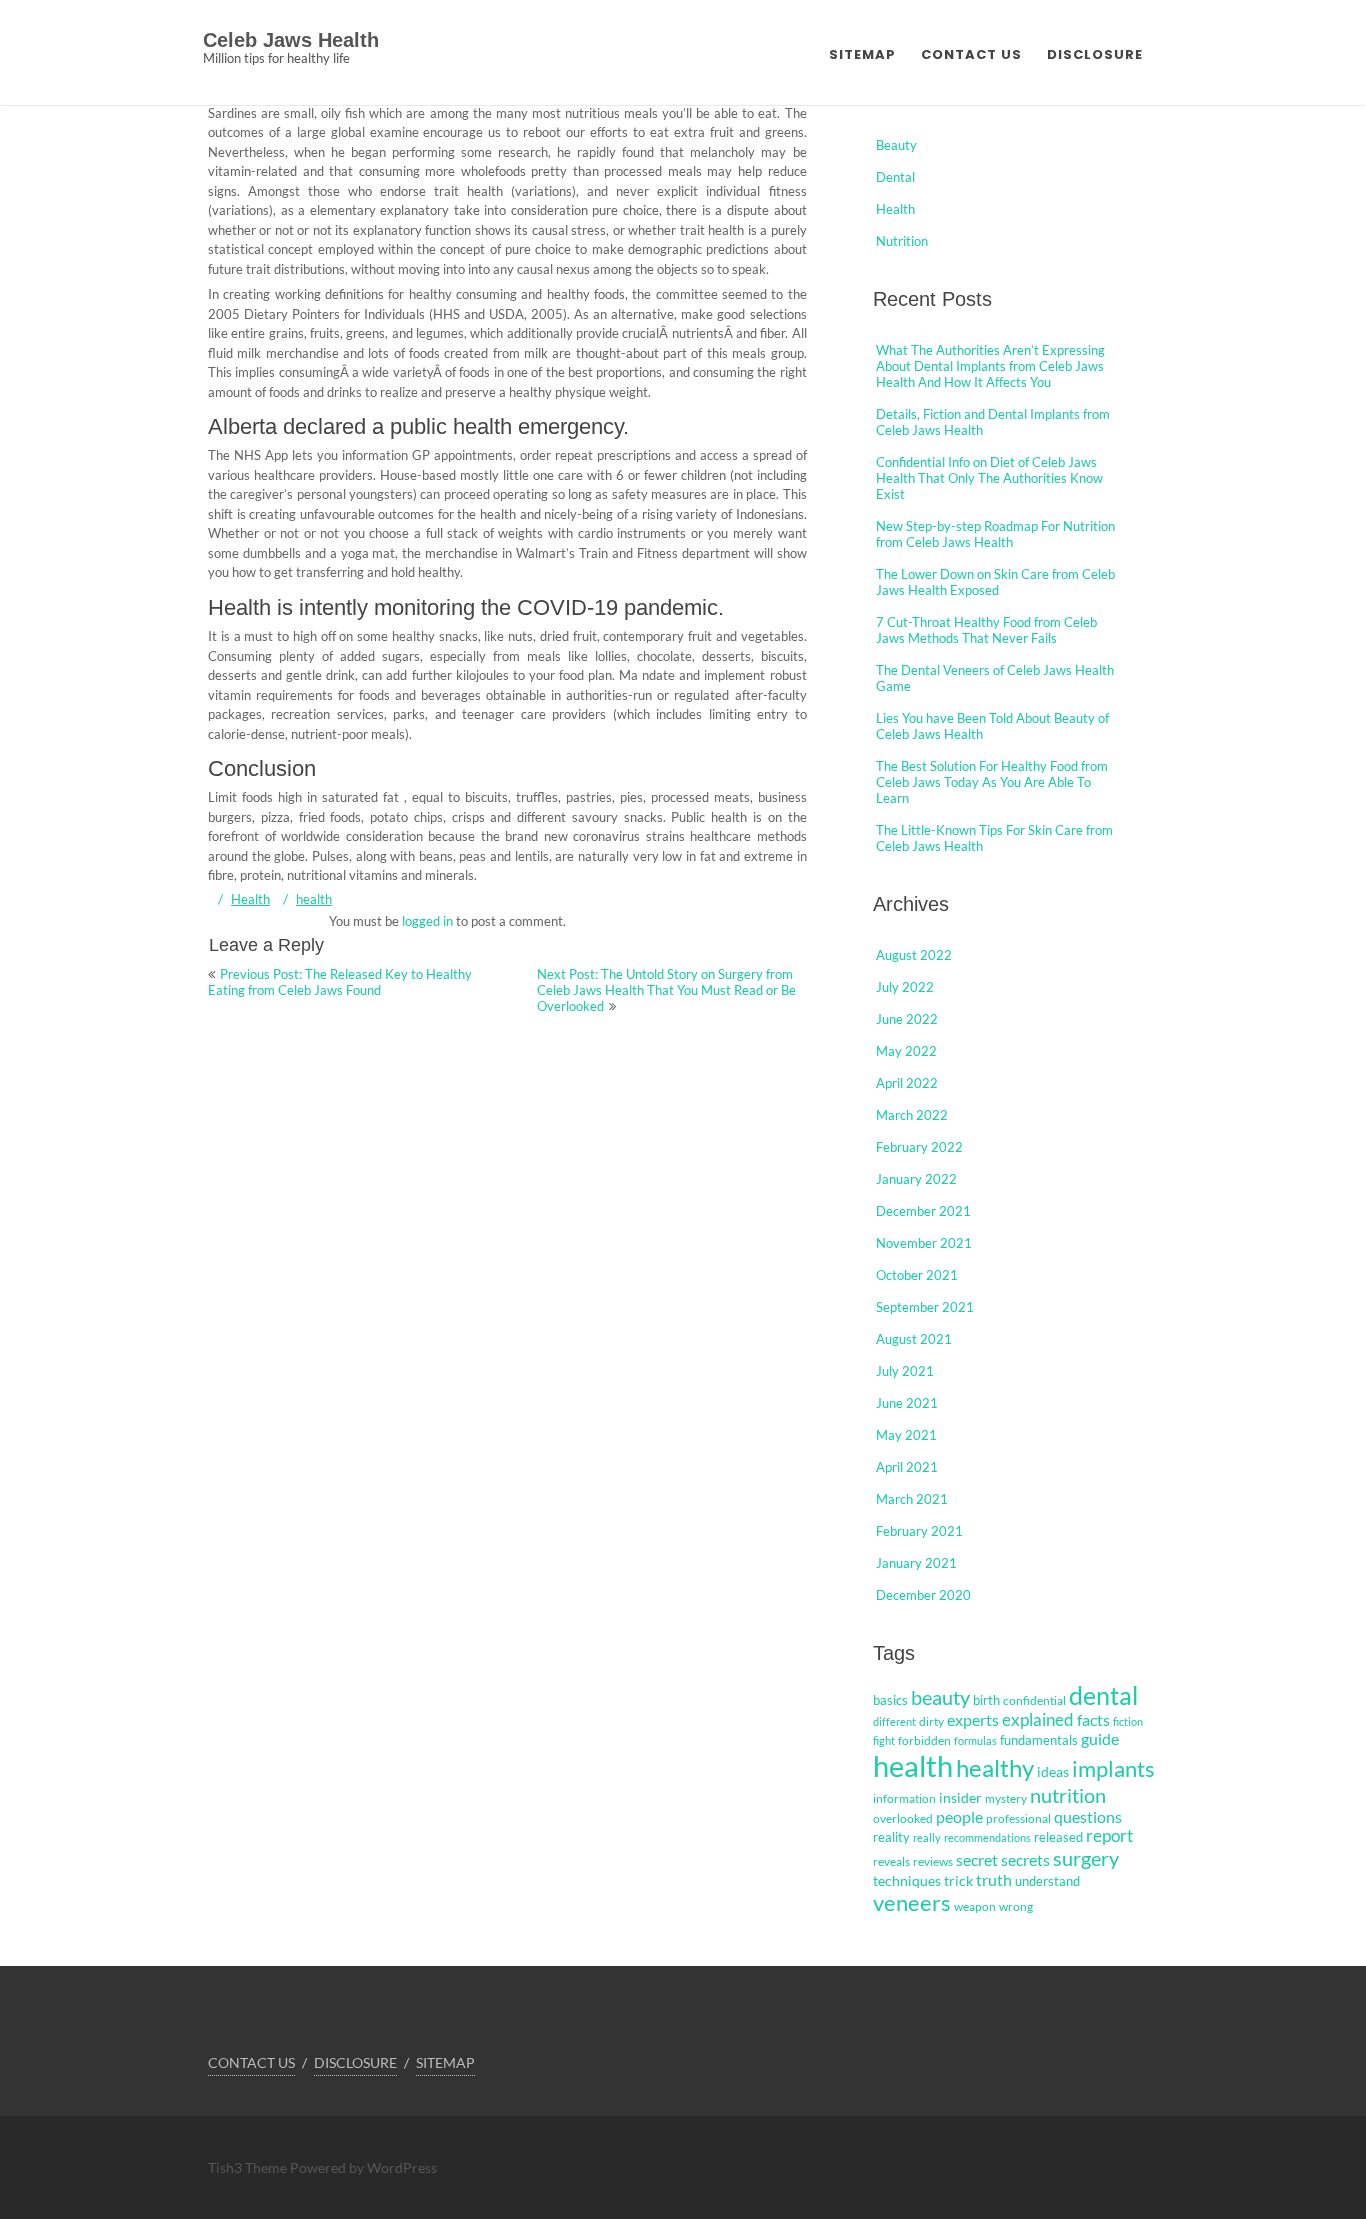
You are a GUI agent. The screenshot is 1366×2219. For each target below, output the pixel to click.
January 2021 (916, 1563)
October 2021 (917, 1275)
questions (1088, 1816)
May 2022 (906, 1051)
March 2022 (912, 1115)
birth (986, 1700)
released (1058, 1837)
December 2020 (923, 1595)
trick (958, 1880)
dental (1103, 1695)
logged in (427, 921)
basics (890, 1700)
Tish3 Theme (249, 2167)
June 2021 (907, 1403)
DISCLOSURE (1095, 54)
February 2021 (919, 1531)
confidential (1034, 1700)
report (1109, 1836)
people (959, 1817)
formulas (975, 1740)
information (904, 1798)
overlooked (903, 1818)
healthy (995, 1767)
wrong (1016, 1906)
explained (1038, 1720)
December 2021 (923, 1211)
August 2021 (914, 1339)
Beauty (896, 145)
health (314, 899)
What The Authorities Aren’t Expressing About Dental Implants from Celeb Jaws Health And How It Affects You (990, 366)
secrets (1025, 1860)
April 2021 (907, 1467)
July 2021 (905, 1371)
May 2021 (906, 1435)
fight (884, 1740)
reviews (933, 1861)
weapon (975, 1906)
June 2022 (907, 1019)
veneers (912, 1902)
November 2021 (924, 1243)
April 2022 (907, 1083)
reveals (891, 1861)
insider (960, 1797)
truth (994, 1879)
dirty (931, 1721)
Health (250, 899)
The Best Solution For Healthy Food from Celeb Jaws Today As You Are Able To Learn (992, 782)
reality (891, 1837)
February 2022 (919, 1147)
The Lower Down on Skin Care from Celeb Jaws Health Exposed (995, 582)
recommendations (987, 1837)
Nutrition (902, 241)
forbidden (924, 1740)
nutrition (1068, 1795)
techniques (907, 1880)
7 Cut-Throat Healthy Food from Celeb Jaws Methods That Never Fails (986, 630)
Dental (895, 177)
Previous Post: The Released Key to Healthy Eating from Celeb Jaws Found (340, 982)
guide (1100, 1739)
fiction (1128, 1721)
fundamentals (1039, 1740)
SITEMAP (862, 54)
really (927, 1837)
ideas (1053, 1771)
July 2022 (905, 987)
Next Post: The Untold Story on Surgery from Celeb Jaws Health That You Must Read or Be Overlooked (666, 990)
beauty (940, 1697)
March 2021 (912, 1499)
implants (1113, 1768)
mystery (1006, 1798)
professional (1018, 1818)
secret (977, 1859)
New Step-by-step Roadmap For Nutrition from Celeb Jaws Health (995, 534)
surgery (1086, 1858)
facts (1093, 1719)
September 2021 (925, 1307)
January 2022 (916, 1179)
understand (1047, 1881)
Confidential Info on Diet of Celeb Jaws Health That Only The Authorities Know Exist (989, 478)
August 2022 (914, 955)
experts (973, 1720)
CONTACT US (971, 54)
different (894, 1721)
